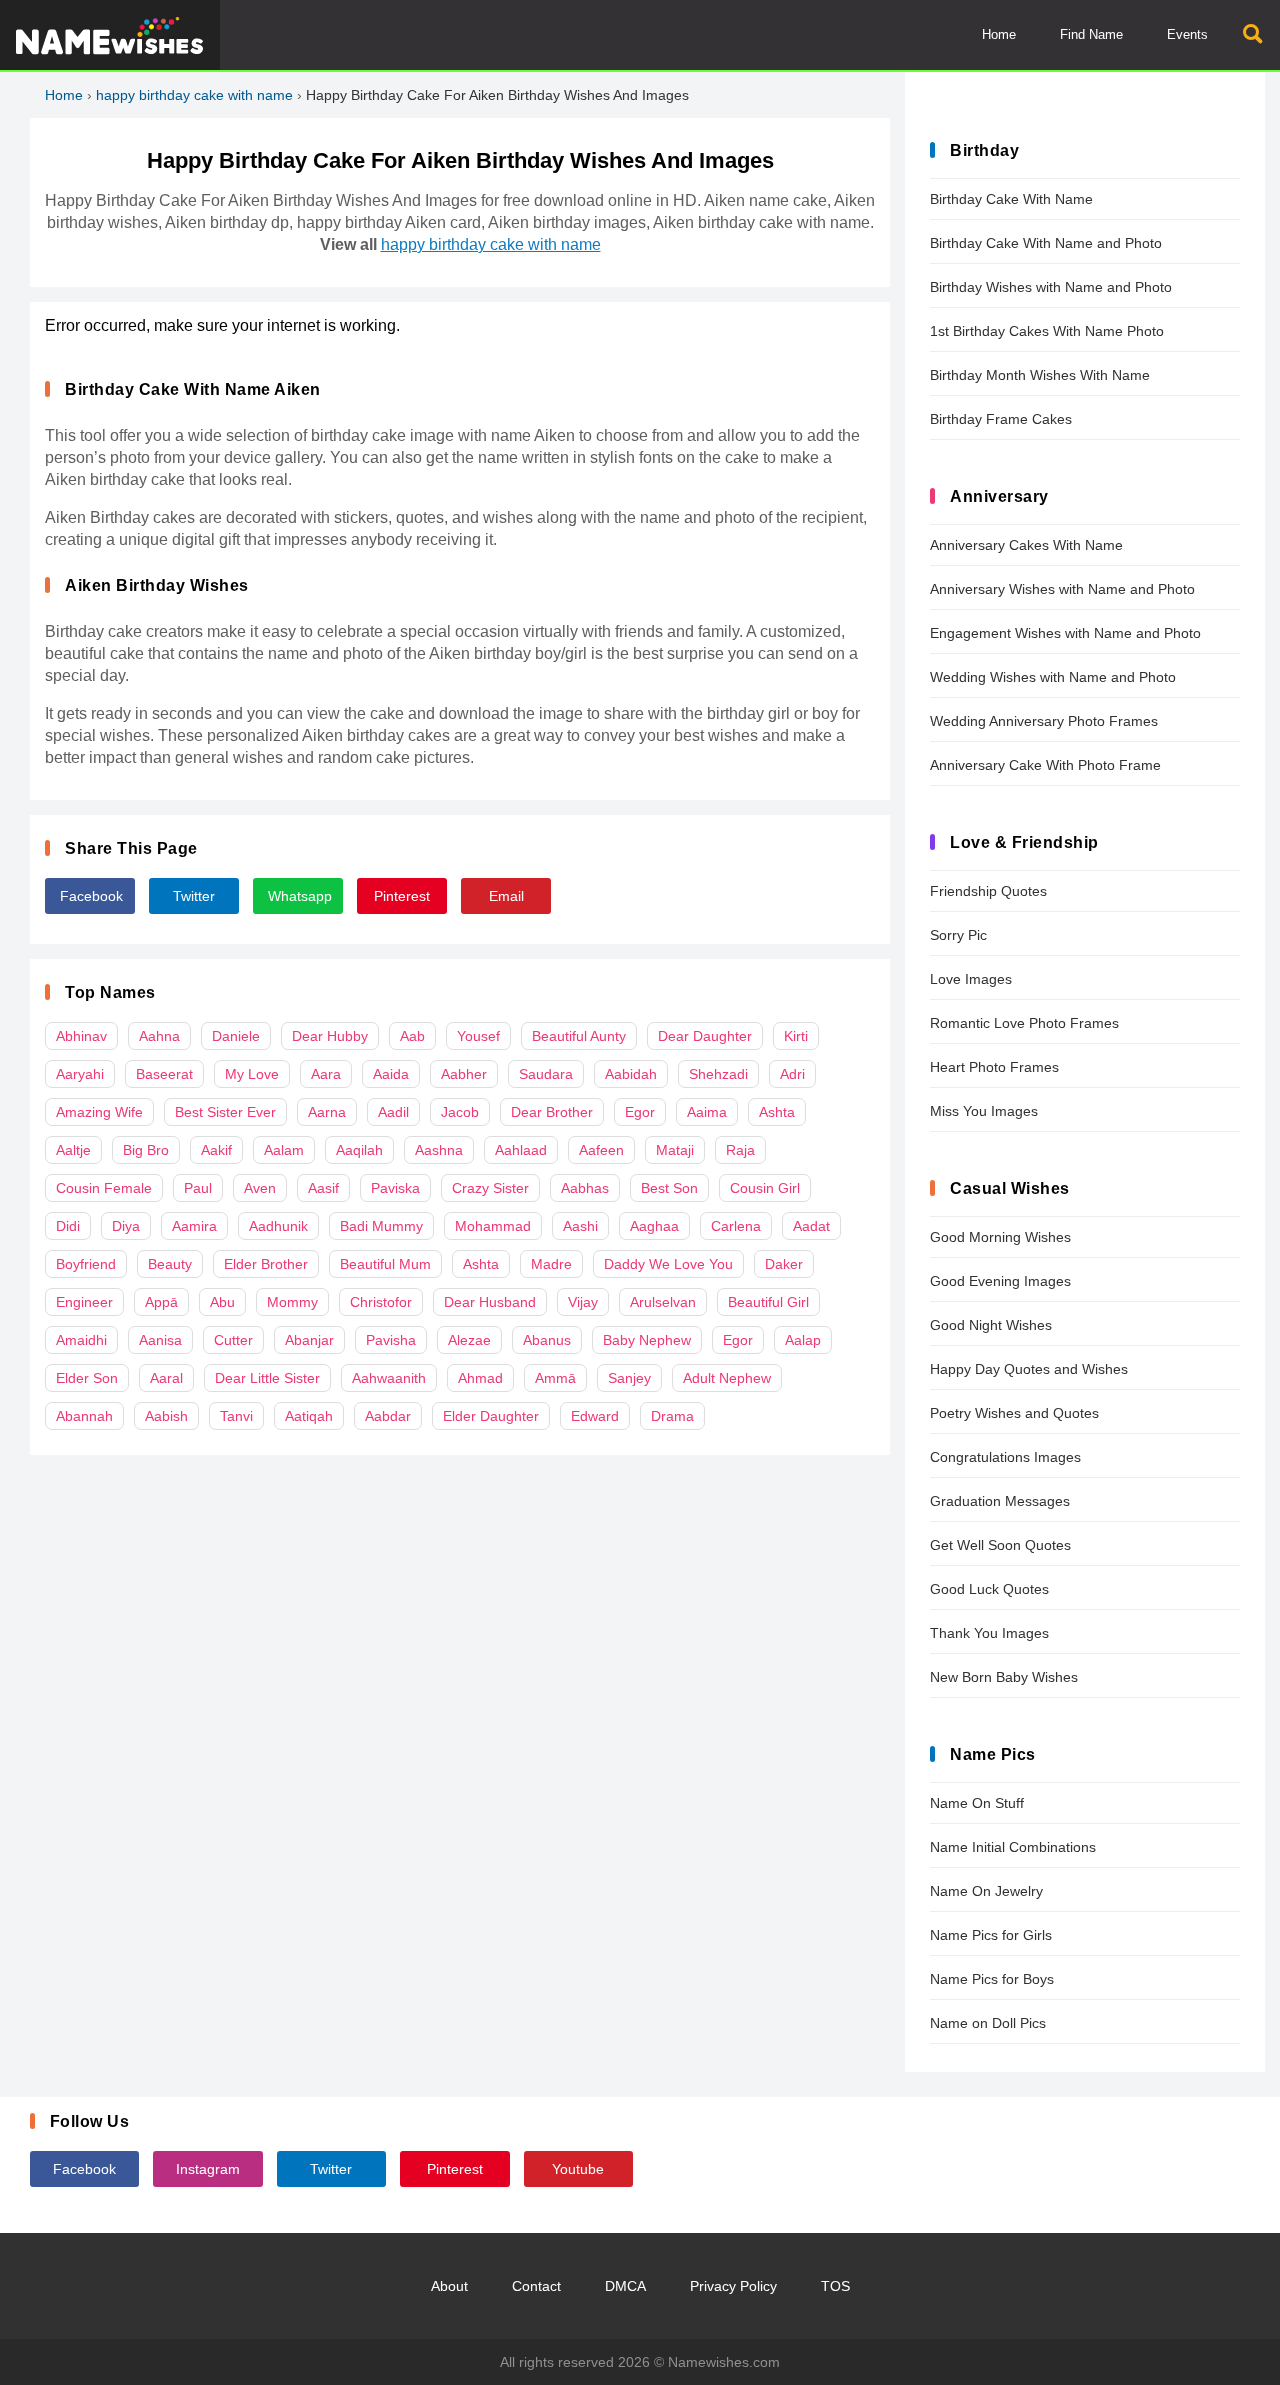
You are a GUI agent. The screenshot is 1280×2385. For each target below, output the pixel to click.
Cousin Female (104, 1188)
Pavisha (391, 1340)
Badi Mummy (381, 1226)
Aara (326, 1074)
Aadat (811, 1226)
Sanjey (629, 1378)
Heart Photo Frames (994, 1067)
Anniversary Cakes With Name (1026, 545)
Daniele (236, 1036)
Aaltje (73, 1150)
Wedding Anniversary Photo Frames (1044, 721)
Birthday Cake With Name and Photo (1046, 243)
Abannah (84, 1416)
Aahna (159, 1036)
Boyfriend (86, 1264)
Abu (222, 1302)
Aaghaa (654, 1226)
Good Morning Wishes (1000, 1237)
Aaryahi (80, 1074)
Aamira (194, 1226)
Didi (68, 1226)
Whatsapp (300, 896)
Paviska (395, 1188)
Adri (792, 1074)
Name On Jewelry (986, 1891)
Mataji (675, 1150)
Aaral (166, 1378)
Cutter (233, 1340)
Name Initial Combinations (1013, 1847)
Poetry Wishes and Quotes (1014, 1413)
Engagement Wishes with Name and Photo (1065, 633)
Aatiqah (309, 1416)
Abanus (547, 1340)
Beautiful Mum (385, 1264)
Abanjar (309, 1340)
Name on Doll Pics (988, 2023)
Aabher (464, 1074)
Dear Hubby (330, 1036)
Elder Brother (266, 1264)
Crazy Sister (490, 1188)
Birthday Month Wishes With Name (1040, 375)
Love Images (971, 979)
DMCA (625, 2286)
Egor (640, 1112)
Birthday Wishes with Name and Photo (1051, 287)
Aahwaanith (389, 1378)
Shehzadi (718, 1074)
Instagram (208, 2169)
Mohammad (493, 1226)
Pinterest (402, 896)
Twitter (194, 896)
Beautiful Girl (768, 1302)
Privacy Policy (733, 2286)
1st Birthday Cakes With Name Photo (1047, 331)
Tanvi (236, 1416)
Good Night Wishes (991, 1325)
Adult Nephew (727, 1378)
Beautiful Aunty (579, 1036)
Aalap (803, 1340)
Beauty (170, 1264)
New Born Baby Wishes (1004, 1677)
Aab (412, 1036)
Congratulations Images (1005, 1457)
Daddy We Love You (668, 1264)
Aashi (580, 1226)
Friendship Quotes (988, 891)
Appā (161, 1302)
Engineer (84, 1302)
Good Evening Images (1000, 1281)
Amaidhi (81, 1340)
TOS (835, 2286)
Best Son (669, 1188)
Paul (198, 1188)
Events (1187, 34)
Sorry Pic (958, 935)
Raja (740, 1150)
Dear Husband (490, 1302)
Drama (672, 1416)
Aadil (393, 1112)
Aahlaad (521, 1150)
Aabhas (585, 1188)
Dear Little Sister (267, 1378)
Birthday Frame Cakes (1001, 419)
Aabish (166, 1416)
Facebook (91, 896)
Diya (126, 1226)
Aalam (284, 1150)
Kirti (796, 1036)
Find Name (1091, 34)
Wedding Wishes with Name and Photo (1053, 677)
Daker (784, 1264)
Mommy (292, 1302)
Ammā (555, 1378)
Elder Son (87, 1378)
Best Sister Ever (225, 1112)
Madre (551, 1264)
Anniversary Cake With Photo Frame (1045, 765)
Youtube (578, 2169)
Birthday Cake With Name (1011, 199)
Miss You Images (984, 1111)
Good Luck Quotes (989, 1589)
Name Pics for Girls (991, 1935)
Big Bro (146, 1150)
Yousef (478, 1036)
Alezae (469, 1340)
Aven (260, 1188)
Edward (595, 1416)
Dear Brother (552, 1112)
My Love (252, 1074)
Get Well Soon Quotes (1000, 1545)
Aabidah (631, 1074)
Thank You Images (989, 1633)
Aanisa (160, 1340)
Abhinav (81, 1036)
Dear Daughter (705, 1036)
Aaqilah (359, 1150)
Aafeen (601, 1150)
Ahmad (480, 1378)
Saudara (546, 1074)
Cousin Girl (765, 1188)
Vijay (583, 1302)
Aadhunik (278, 1226)
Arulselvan (663, 1302)
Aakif (216, 1150)
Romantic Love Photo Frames (1024, 1023)
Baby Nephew (647, 1340)
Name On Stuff (977, 1803)
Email (506, 896)
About (449, 2286)
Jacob (460, 1112)
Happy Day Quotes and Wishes (1029, 1369)
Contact (536, 2286)
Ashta (777, 1112)
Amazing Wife (99, 1112)
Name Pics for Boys (992, 1979)
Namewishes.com (724, 2362)
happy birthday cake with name (194, 95)
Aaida (391, 1074)
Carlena (736, 1226)
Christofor (381, 1302)
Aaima (707, 1112)
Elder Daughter (491, 1416)
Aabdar (388, 1416)
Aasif (323, 1188)
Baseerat (164, 1074)
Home (999, 34)
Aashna (439, 1150)
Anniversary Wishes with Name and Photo (1062, 589)
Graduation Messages (1000, 1501)
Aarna (327, 1112)
